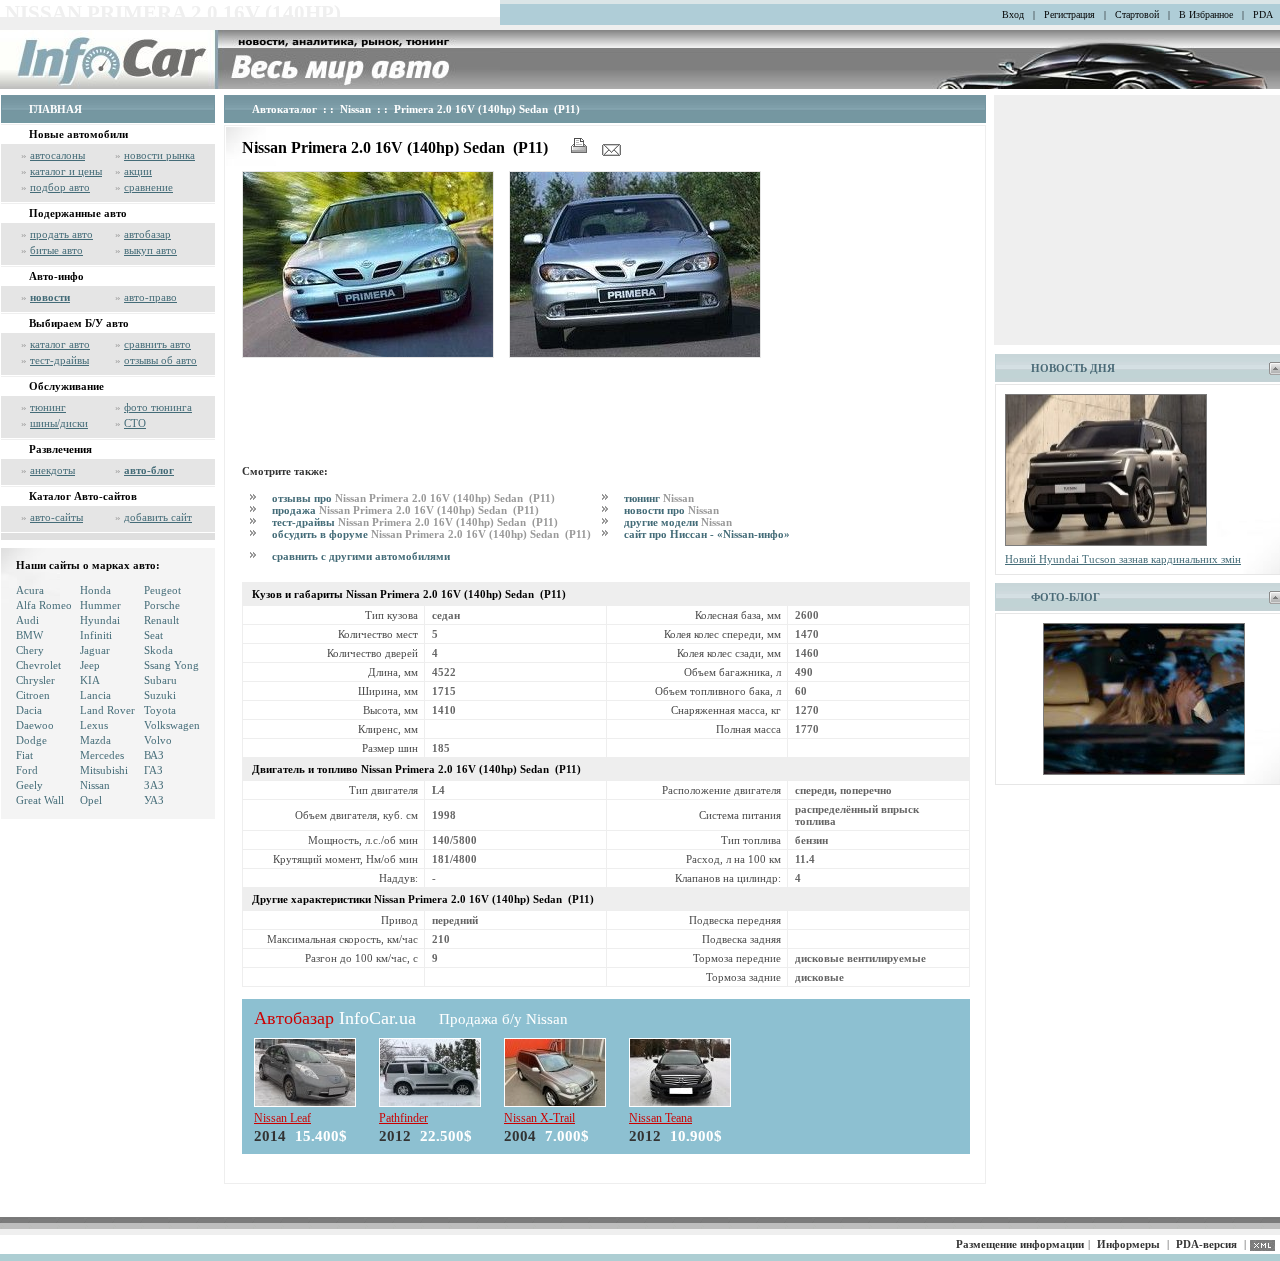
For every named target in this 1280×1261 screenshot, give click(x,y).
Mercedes (102, 755)
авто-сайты (56, 517)
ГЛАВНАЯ (55, 109)
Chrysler (35, 680)
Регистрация (1069, 14)
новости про (671, 510)
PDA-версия (1206, 1244)
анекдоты (52, 470)
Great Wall (40, 800)
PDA (1263, 14)
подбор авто (60, 187)
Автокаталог (284, 109)
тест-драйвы (59, 360)
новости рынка (159, 155)
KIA (90, 680)
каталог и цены (66, 171)
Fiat (24, 755)
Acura (30, 590)
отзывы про (415, 498)
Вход (1013, 14)
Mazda (95, 740)
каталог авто (60, 344)
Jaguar (95, 650)
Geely (29, 785)
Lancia (95, 695)
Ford (27, 770)
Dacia (29, 710)
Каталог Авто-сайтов (83, 496)
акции (138, 171)
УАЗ (154, 800)
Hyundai (100, 620)
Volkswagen (172, 725)
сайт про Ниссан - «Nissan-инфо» (707, 534)
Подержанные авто (78, 213)
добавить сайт (158, 517)
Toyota (160, 710)
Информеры (1128, 1244)
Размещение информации (1020, 1244)
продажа (407, 510)
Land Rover (107, 710)
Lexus (94, 725)
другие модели (678, 522)
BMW (29, 635)
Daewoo (35, 725)
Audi (27, 620)
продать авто (61, 234)
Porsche (162, 605)
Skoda (158, 650)
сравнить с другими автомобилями (361, 556)
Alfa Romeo (44, 605)
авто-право (150, 297)
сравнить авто (157, 344)
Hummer (100, 605)
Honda (95, 590)
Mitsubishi (104, 770)
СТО (135, 423)
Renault (161, 620)
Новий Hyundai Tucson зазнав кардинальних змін (1123, 559)
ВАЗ (154, 755)
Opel (91, 800)
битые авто (56, 250)
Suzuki (160, 695)
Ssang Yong (171, 665)
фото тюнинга (158, 407)
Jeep (90, 665)
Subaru (160, 680)
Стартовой (1137, 14)
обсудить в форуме (433, 534)
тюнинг (48, 407)
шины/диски (59, 423)
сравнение (148, 187)
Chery (30, 650)
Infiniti (96, 635)
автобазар (147, 234)
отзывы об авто (160, 360)
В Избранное (1206, 14)
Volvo (158, 740)
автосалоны (57, 155)
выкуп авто (150, 250)
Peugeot (162, 590)
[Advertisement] (606, 408)
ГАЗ (153, 770)
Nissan (95, 785)
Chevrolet (38, 665)
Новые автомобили (78, 134)
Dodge (31, 740)
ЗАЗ (154, 785)
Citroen (33, 695)
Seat (153, 635)
